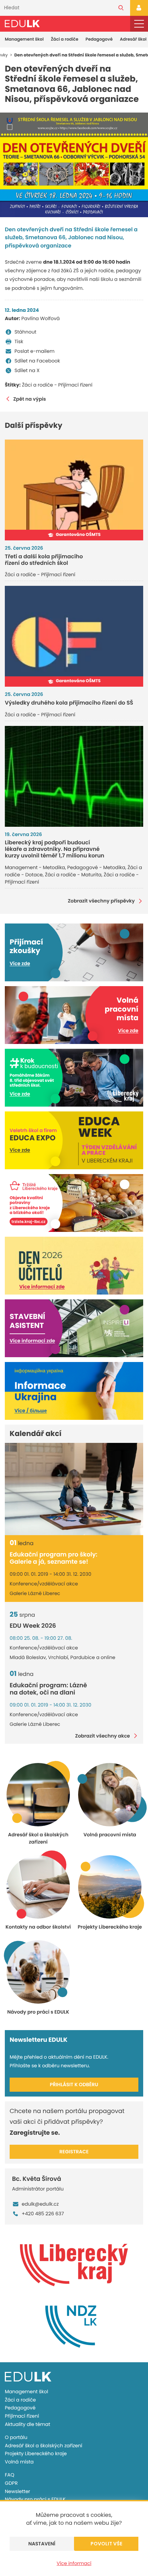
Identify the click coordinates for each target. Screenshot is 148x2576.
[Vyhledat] (121, 8)
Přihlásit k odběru (74, 2084)
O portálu (16, 2437)
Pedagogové (99, 39)
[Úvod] (22, 24)
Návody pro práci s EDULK (35, 2499)
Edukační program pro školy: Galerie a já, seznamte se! (54, 1558)
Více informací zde (42, 1287)
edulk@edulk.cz (40, 2204)
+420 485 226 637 (43, 2214)
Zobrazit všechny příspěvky (101, 901)
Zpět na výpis (30, 399)
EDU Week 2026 (33, 1626)
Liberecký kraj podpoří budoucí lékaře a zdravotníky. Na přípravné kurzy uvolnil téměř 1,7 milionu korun (55, 849)
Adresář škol (133, 39)
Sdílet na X (27, 370)
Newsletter (18, 2491)
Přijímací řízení (22, 2416)
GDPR (11, 2483)
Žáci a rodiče (65, 39)
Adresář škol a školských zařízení (44, 2446)
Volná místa (19, 2462)
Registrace (74, 2152)
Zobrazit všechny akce (102, 1736)
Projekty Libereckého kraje (36, 2453)
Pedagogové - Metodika (96, 867)
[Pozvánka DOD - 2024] (74, 165)
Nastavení (42, 2544)
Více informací (74, 2563)
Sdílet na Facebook (37, 361)
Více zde (20, 963)
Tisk (19, 341)
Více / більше (31, 1411)
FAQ (10, 2475)
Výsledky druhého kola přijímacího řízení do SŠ (69, 703)
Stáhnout (25, 332)
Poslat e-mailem (34, 351)
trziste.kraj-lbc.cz (29, 1222)
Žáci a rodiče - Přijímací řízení (57, 385)
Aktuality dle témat (28, 2424)
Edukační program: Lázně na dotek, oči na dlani (48, 1689)
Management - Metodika (35, 867)
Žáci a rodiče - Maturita (73, 875)
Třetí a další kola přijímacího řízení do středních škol (44, 560)
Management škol (24, 39)
